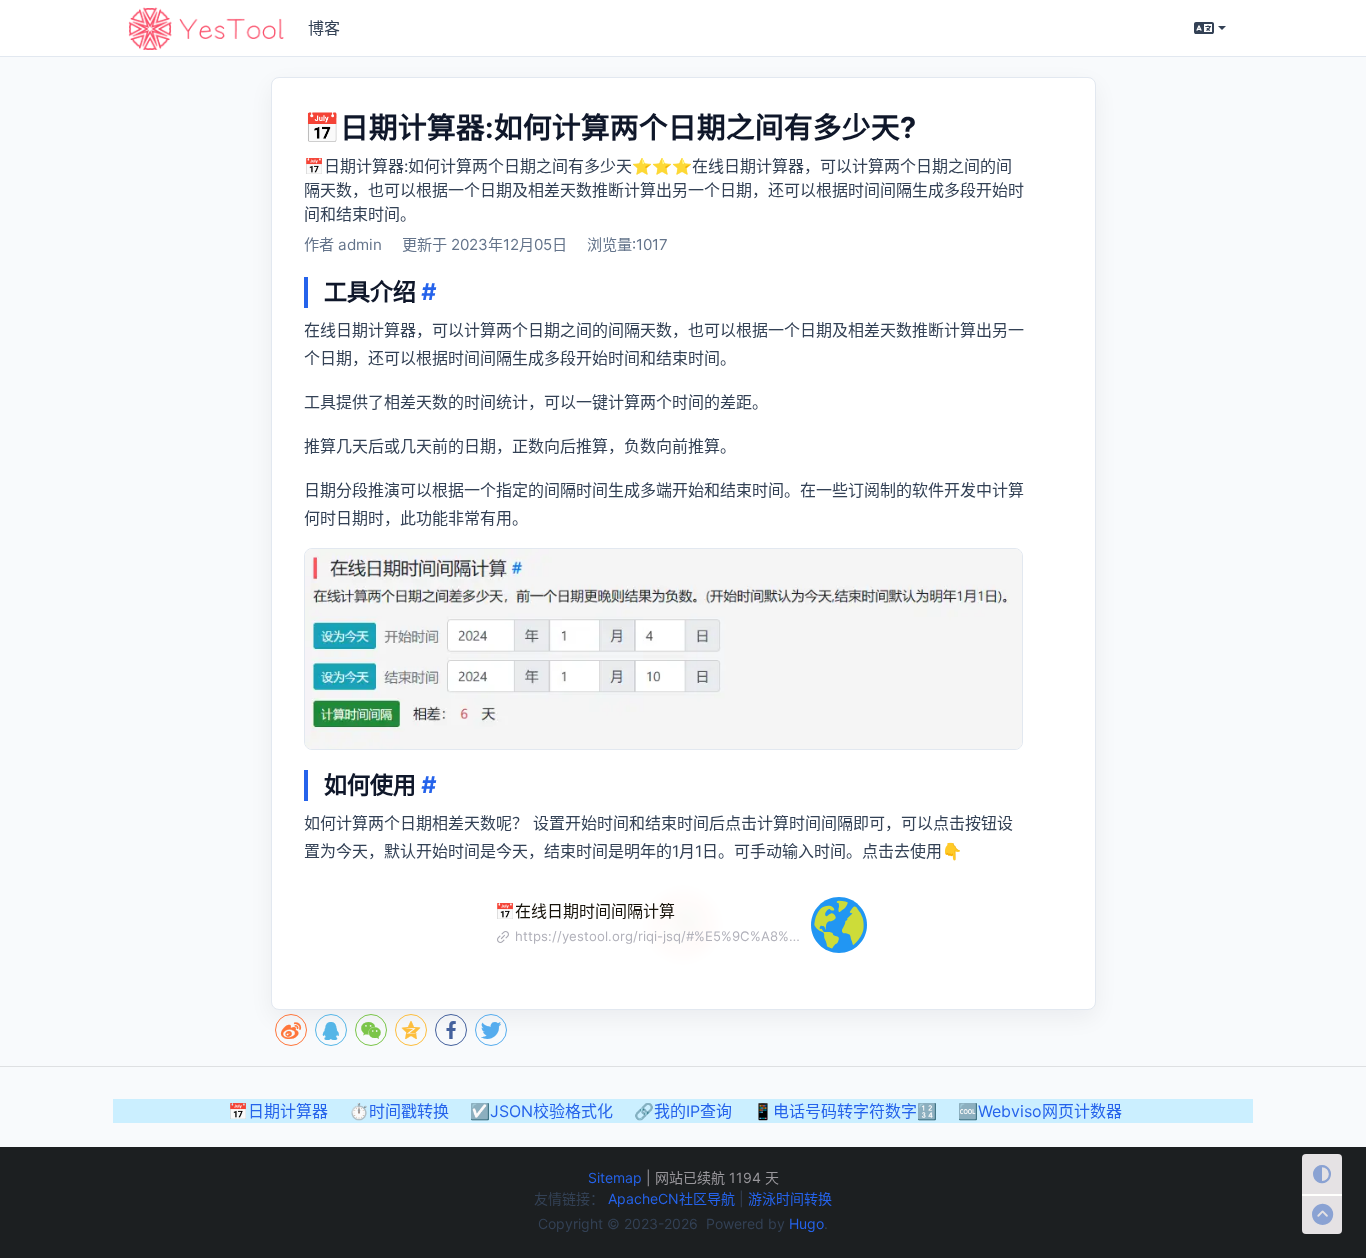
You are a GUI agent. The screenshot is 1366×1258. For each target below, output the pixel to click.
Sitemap (615, 1177)
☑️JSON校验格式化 (541, 1111)
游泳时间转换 (790, 1198)
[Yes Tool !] (206, 28)
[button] (1210, 28)
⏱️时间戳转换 (399, 1111)
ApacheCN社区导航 (673, 1198)
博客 (324, 28)
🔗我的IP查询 (683, 1111)
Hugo (806, 1223)
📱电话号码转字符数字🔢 (845, 1111)
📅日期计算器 (278, 1111)
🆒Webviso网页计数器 (1040, 1111)
